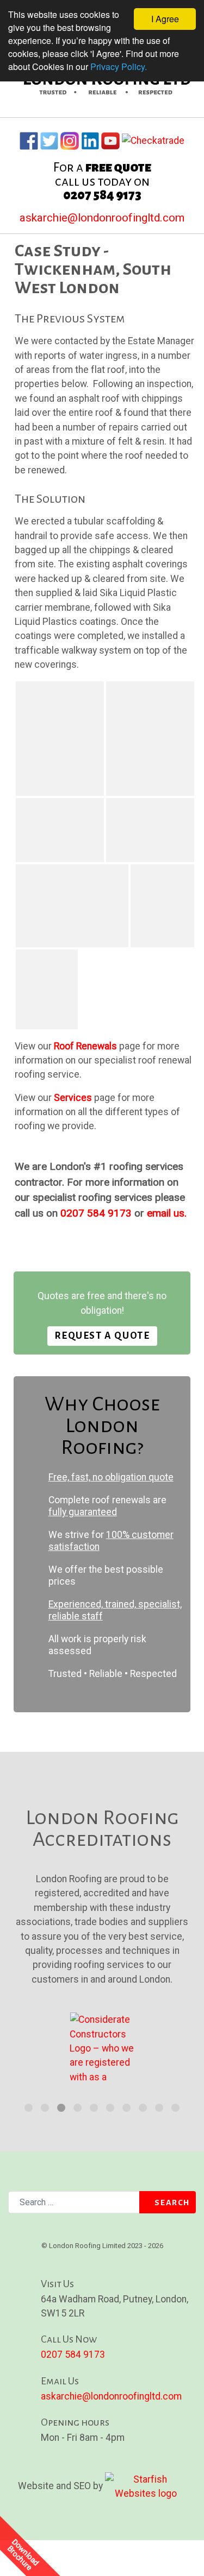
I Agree (165, 19)
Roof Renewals (85, 1046)
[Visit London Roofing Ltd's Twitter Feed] (50, 138)
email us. (167, 1213)
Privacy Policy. (119, 67)
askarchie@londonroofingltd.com (102, 218)
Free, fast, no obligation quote (111, 1477)
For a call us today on (102, 181)
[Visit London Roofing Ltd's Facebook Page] (29, 138)
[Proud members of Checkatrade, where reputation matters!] (153, 138)
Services (73, 1098)
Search (171, 2202)
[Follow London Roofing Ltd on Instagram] (70, 138)
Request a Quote (102, 1336)
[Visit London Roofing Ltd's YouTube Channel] (110, 138)
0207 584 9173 (96, 1213)
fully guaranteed (83, 1512)
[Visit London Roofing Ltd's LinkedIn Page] (90, 138)
